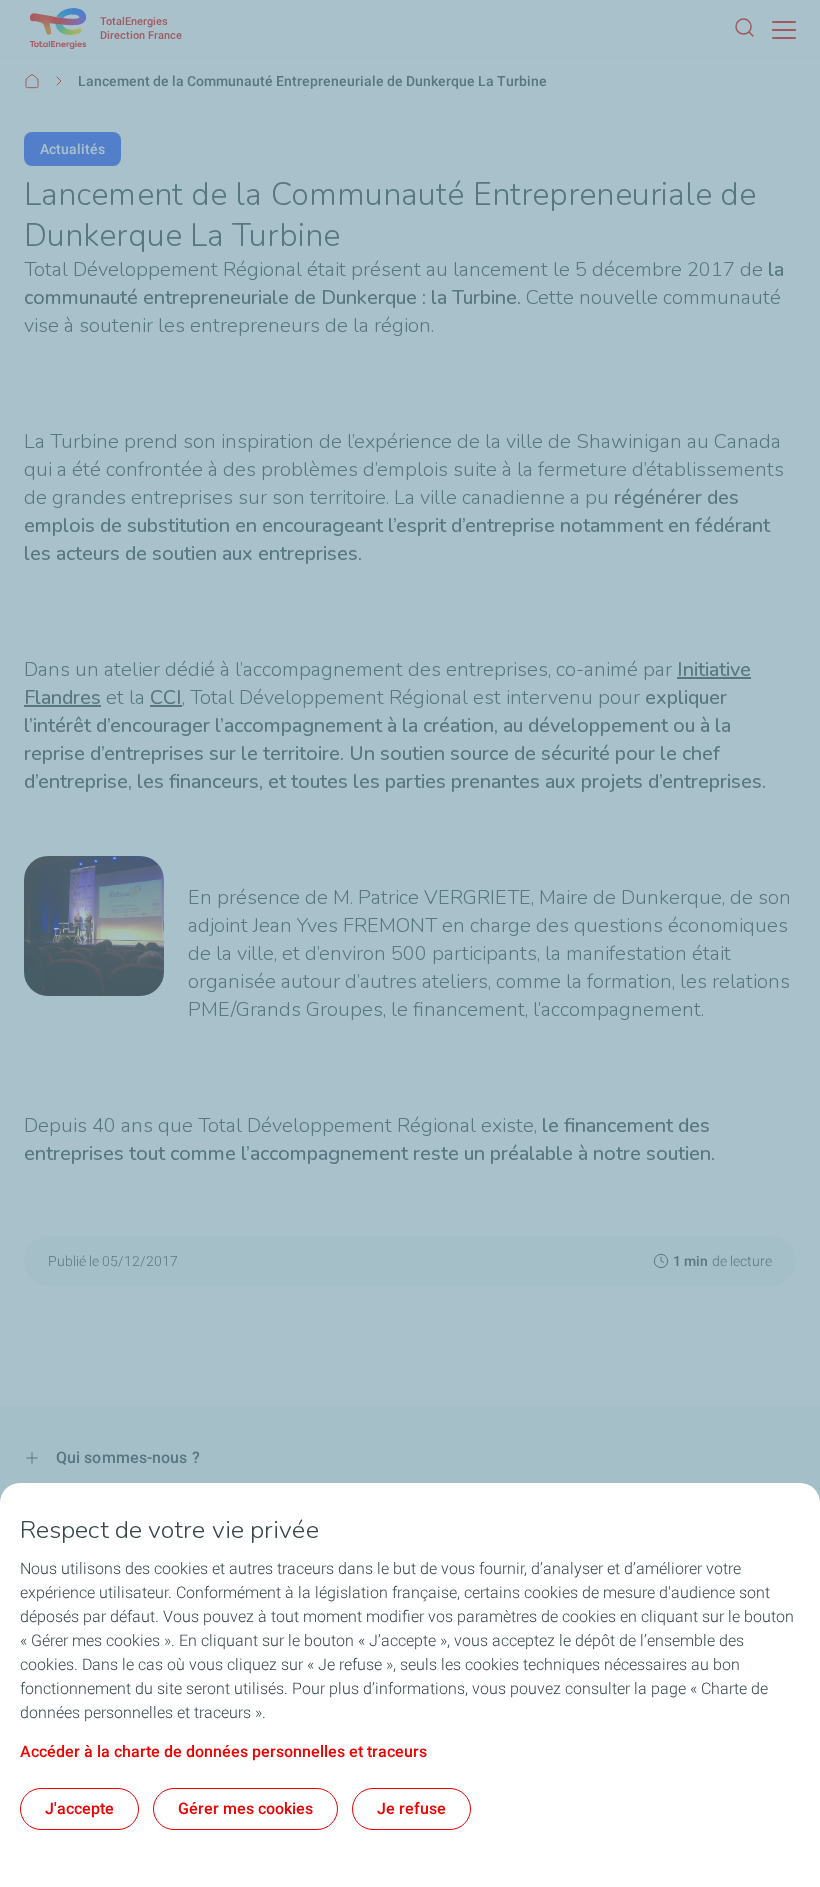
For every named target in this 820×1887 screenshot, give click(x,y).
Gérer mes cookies (245, 1808)
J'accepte (79, 1808)
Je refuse (411, 1808)
